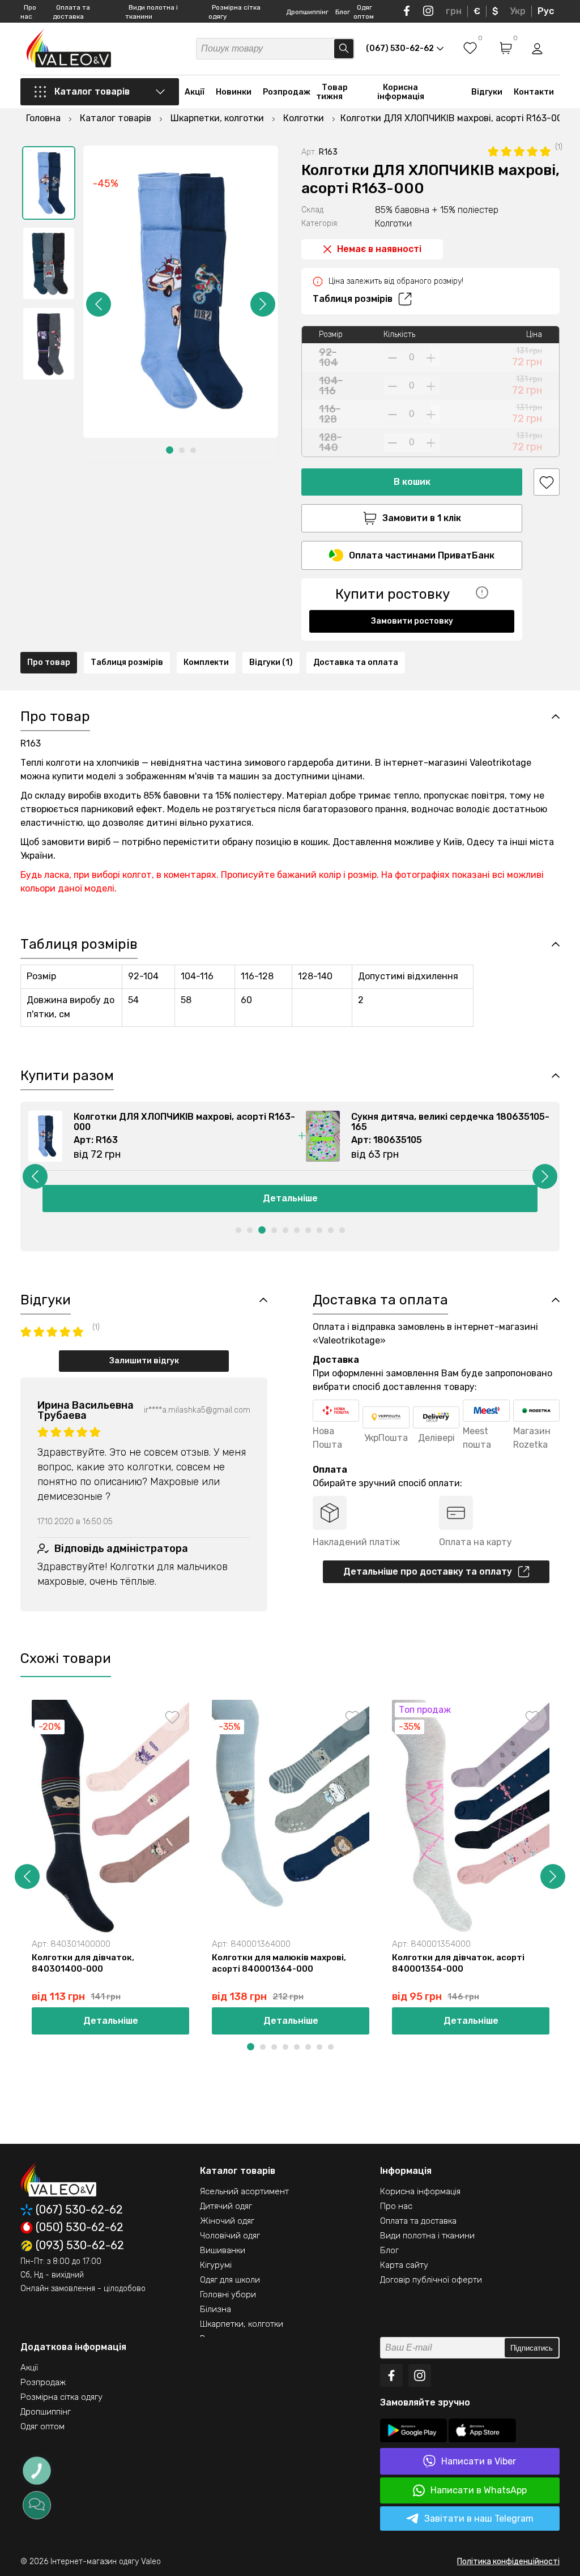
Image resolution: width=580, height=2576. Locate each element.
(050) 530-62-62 (80, 2228)
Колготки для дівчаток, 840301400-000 (83, 1963)
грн (454, 11)
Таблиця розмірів (353, 299)
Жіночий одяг (227, 2221)
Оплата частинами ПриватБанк (422, 555)
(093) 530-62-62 (80, 2246)
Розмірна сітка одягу (61, 2397)
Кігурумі (216, 2265)
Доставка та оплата (356, 662)
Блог (343, 12)
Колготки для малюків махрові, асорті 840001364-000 (279, 1963)
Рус (546, 11)
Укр (518, 11)
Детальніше (290, 1198)
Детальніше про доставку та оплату (428, 1571)
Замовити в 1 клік (422, 518)
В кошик (412, 482)
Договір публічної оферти (431, 2280)
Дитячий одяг (226, 2206)
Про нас (396, 2206)
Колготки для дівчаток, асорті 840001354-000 (458, 1963)
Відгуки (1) (271, 662)
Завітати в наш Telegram (479, 2519)
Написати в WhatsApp (479, 2490)
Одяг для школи (230, 2280)
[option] (49, 183)
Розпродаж (287, 92)
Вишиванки (223, 2250)
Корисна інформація (401, 92)
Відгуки (487, 92)
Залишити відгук (144, 1361)
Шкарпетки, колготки (242, 2324)
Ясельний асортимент (244, 2191)
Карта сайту (404, 2265)
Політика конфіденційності (508, 2562)
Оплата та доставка (418, 2221)
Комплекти (206, 662)
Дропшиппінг (307, 12)
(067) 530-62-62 (79, 2210)
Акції (195, 92)
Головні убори (228, 2294)
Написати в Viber (479, 2461)
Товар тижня (332, 92)
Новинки (234, 92)
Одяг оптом (42, 2426)
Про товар (49, 662)
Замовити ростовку (412, 621)
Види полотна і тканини (427, 2236)
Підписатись (532, 2348)
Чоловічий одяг (230, 2236)
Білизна (216, 2309)
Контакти (534, 92)
